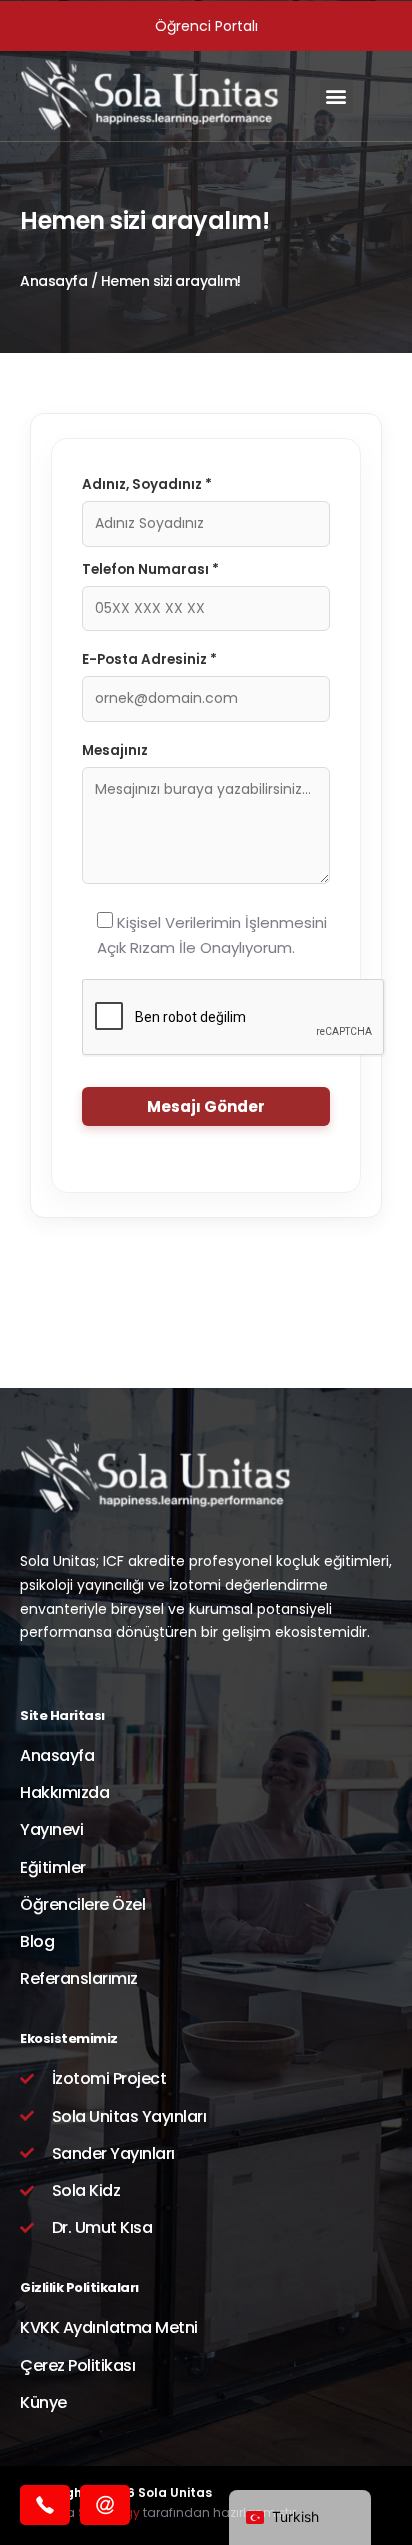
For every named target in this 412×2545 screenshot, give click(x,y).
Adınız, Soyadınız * (147, 484)
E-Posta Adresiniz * (149, 659)
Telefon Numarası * (150, 569)
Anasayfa (53, 281)
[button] (336, 96)
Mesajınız (115, 750)
